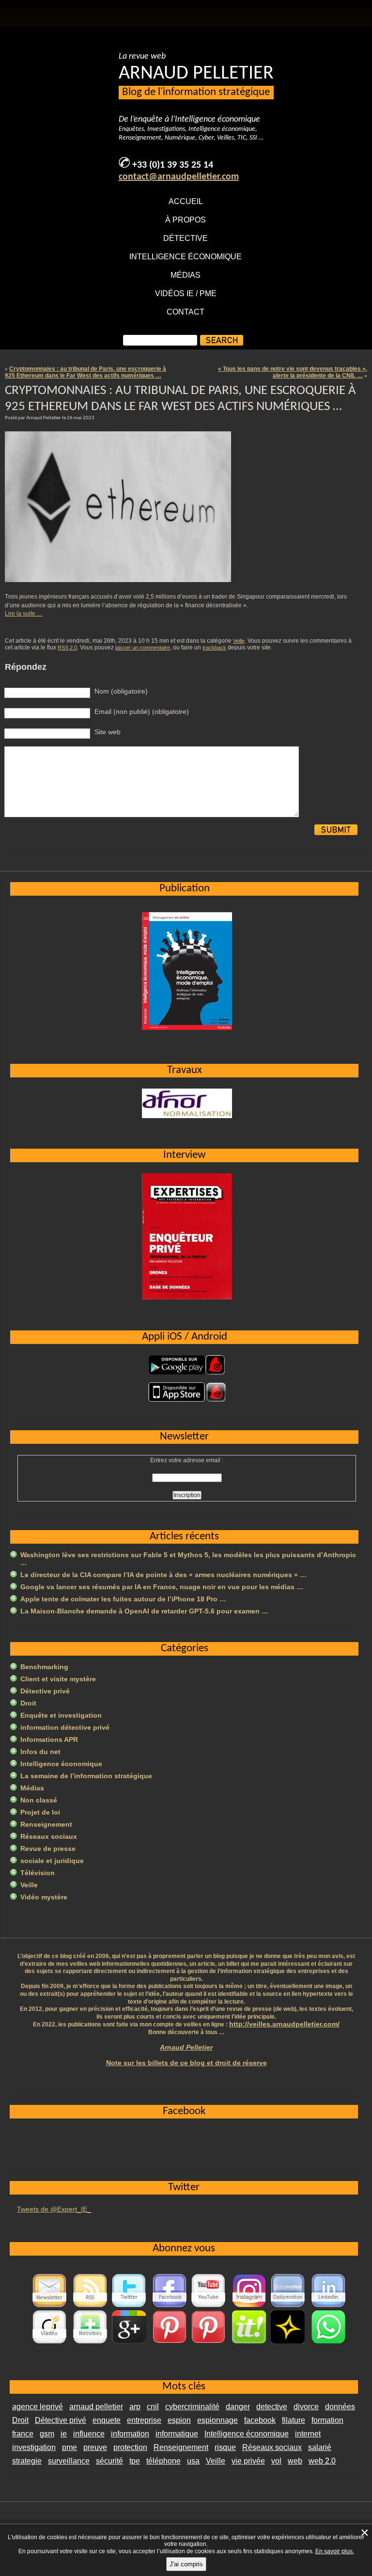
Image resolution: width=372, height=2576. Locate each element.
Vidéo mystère (44, 1897)
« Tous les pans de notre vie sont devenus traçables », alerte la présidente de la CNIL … (293, 372)
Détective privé (45, 1691)
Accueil (186, 201)
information (130, 2434)
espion (179, 2420)
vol (276, 2461)
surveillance (69, 2461)
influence (89, 2434)
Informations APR (49, 1739)
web (295, 2461)
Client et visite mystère (58, 1679)
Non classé (39, 1800)
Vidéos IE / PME (186, 293)
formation (327, 2420)
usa (193, 2461)
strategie (27, 2461)
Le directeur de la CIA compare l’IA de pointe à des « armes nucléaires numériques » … (163, 1575)
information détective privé (65, 1727)
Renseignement (46, 1824)
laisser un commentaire (143, 648)
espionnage (217, 2420)
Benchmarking (44, 1667)
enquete (107, 2420)
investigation (34, 2447)
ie (64, 2434)
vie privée (248, 2461)
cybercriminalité (192, 2407)
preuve (95, 2447)
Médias (186, 275)
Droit (28, 1703)
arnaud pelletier (96, 2407)
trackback (214, 648)
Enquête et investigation (61, 1715)
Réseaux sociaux (49, 1836)
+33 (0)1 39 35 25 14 (173, 165)
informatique (177, 2434)
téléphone (163, 2461)
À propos (186, 220)
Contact (186, 312)
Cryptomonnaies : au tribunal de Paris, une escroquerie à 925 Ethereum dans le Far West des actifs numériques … (85, 372)
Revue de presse (48, 1849)
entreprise (144, 2420)
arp (135, 2407)
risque (225, 2447)
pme (70, 2447)
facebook (260, 2420)
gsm (47, 2434)
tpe (135, 2461)
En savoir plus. (335, 2551)
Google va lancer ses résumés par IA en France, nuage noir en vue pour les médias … (162, 1587)
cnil (153, 2407)
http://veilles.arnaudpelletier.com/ (284, 2024)
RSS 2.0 (67, 648)
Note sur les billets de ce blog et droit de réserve (186, 2063)
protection (130, 2447)
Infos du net (40, 1752)
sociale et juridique (52, 1861)
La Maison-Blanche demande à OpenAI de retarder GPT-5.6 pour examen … (144, 1611)
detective (272, 2407)
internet (308, 2434)
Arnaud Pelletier (186, 2047)
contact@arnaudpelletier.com (179, 177)
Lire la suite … (24, 614)
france (23, 2434)
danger (238, 2407)
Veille (239, 641)
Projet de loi (40, 1812)
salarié (320, 2447)
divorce (306, 2407)
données (340, 2407)
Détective (186, 238)
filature (294, 2420)
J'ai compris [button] (186, 2564)
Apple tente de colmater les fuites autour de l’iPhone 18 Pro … (123, 1599)
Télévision (38, 1873)
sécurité (109, 2461)
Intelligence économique (186, 257)
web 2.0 (322, 2461)
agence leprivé (38, 2407)
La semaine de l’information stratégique (86, 1776)
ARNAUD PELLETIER (196, 74)
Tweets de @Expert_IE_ (54, 2209)
